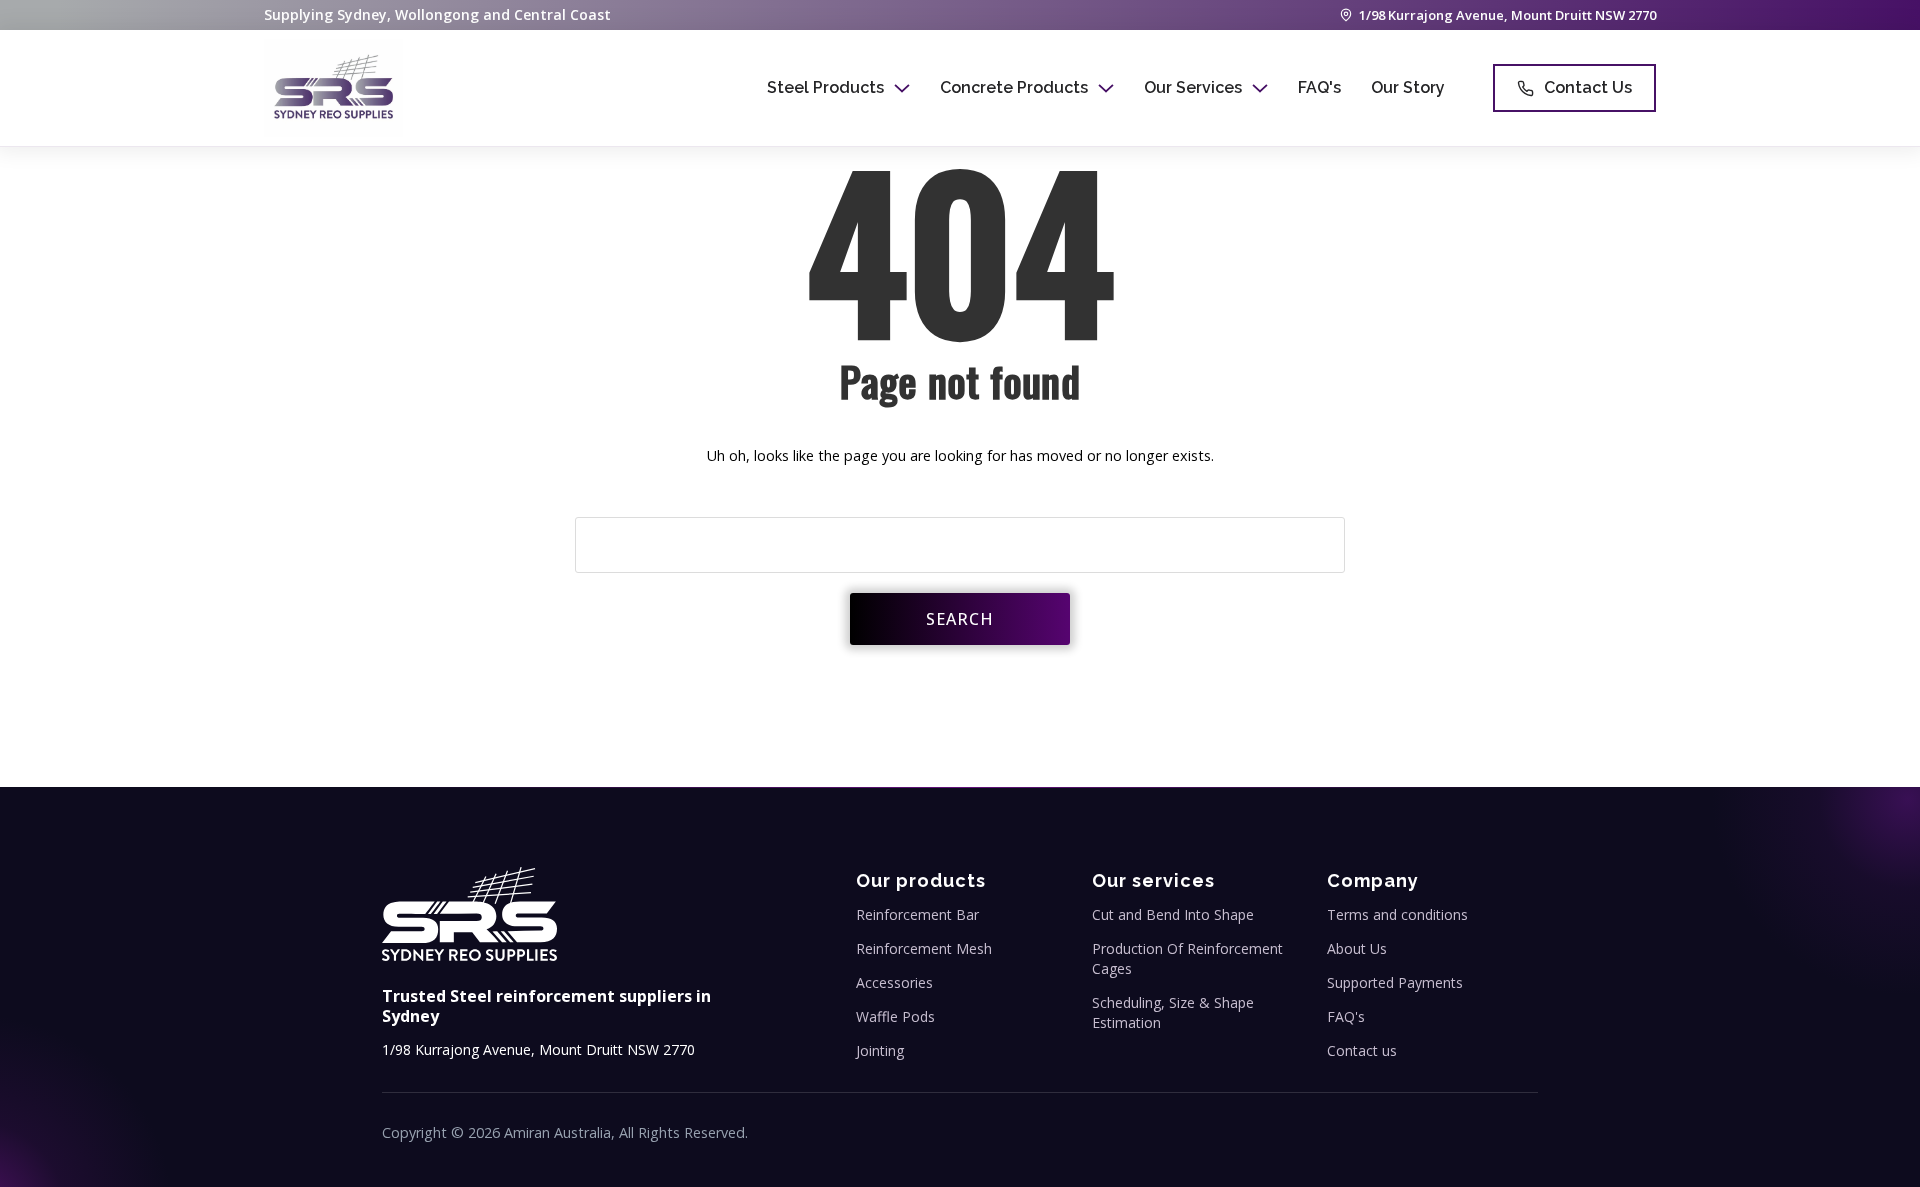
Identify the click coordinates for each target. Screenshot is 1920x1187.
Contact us (1362, 1050)
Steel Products (825, 87)
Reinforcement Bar (917, 914)
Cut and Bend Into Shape (1173, 914)
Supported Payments (1395, 982)
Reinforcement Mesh (924, 948)
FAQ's (1319, 87)
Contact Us (1588, 87)
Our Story (1408, 87)
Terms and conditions (1397, 914)
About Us (1357, 948)
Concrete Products (1014, 87)
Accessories (894, 982)
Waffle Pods (895, 1016)
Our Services (1193, 87)
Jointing (880, 1050)
